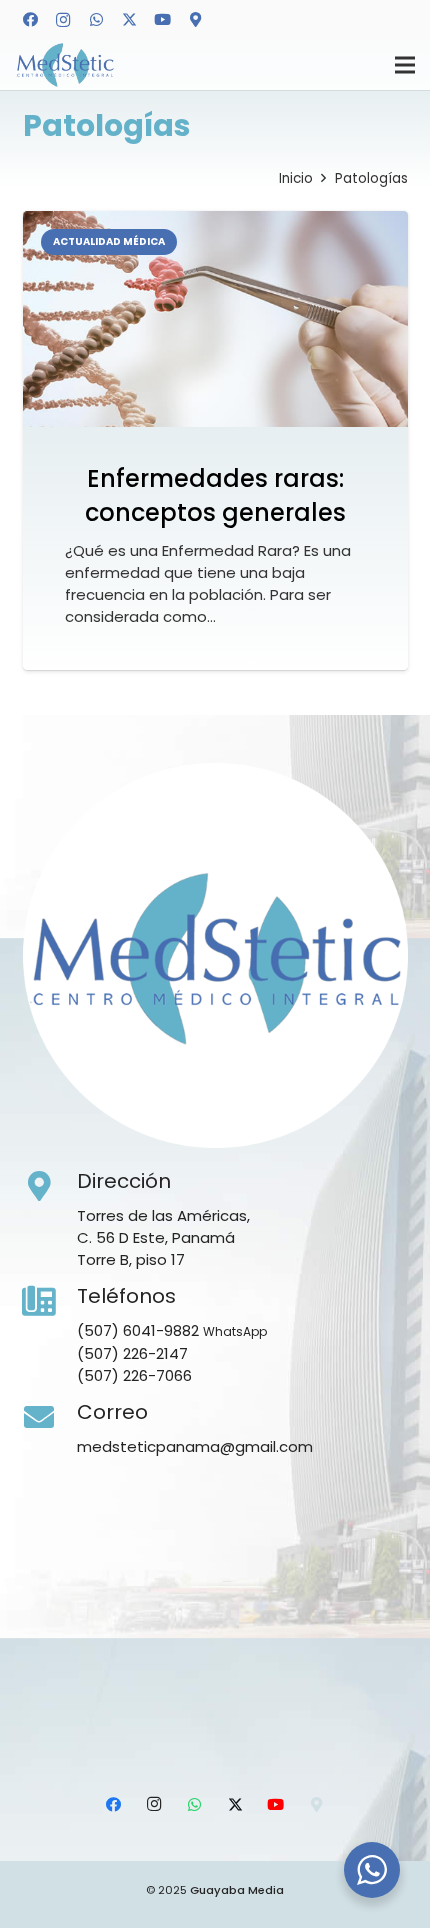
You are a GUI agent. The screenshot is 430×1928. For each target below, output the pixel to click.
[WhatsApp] (96, 20)
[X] (129, 20)
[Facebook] (30, 20)
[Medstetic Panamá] (65, 65)
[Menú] (405, 65)
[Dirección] (50, 1187)
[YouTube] (162, 20)
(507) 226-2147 (132, 1353)
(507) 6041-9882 (138, 1330)
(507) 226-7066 (134, 1375)
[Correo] (50, 1418)
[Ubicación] (195, 20)
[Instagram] (63, 20)
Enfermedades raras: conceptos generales (215, 495)
